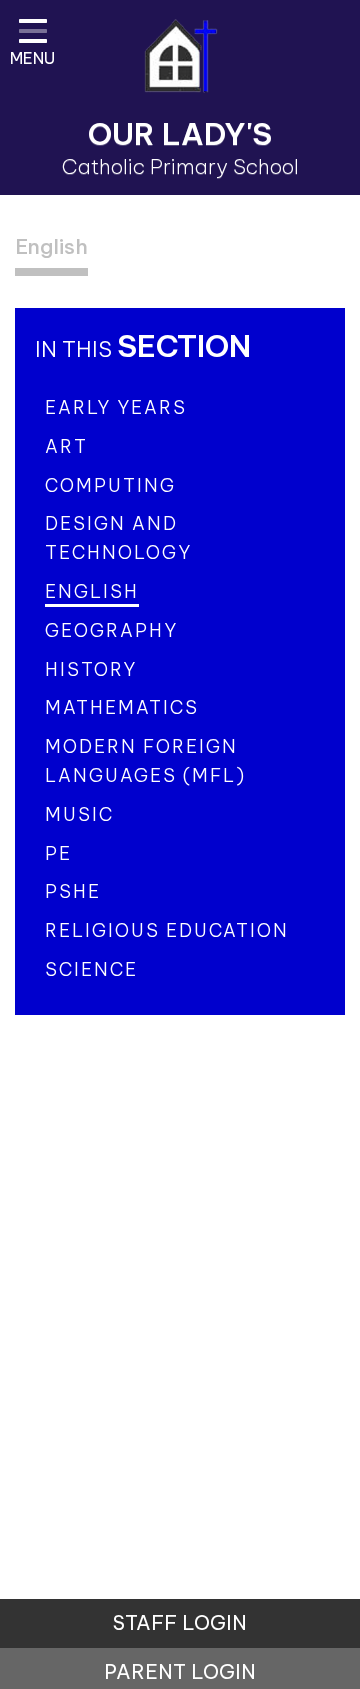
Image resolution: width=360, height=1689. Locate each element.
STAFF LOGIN (180, 1622)
